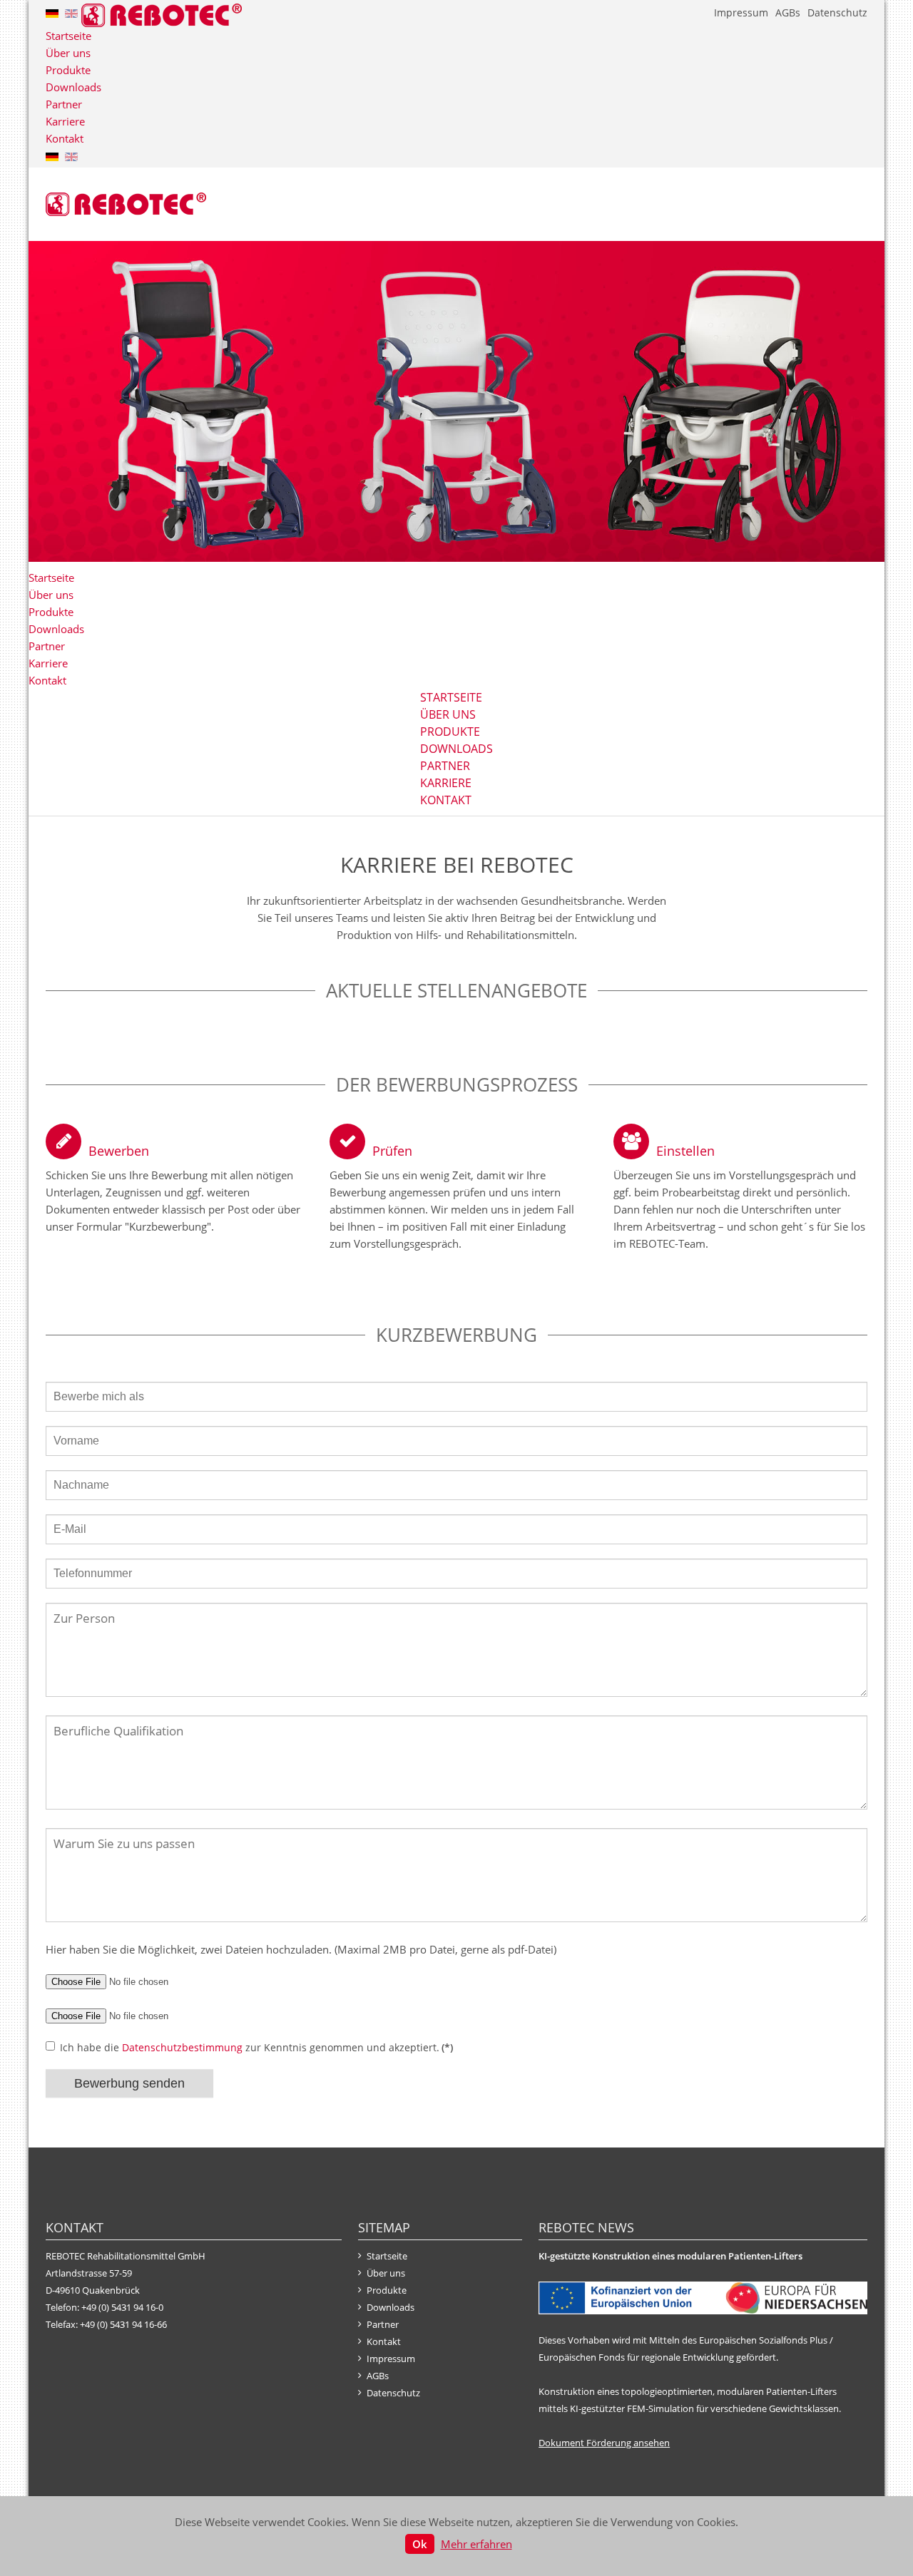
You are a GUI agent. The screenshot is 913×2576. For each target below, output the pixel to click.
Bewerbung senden (129, 2083)
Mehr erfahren (476, 2544)
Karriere (65, 121)
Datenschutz (837, 12)
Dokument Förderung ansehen (604, 2443)
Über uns (68, 53)
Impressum (741, 12)
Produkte (68, 70)
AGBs (788, 12)
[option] (456, 401)
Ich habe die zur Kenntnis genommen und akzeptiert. (256, 2047)
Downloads (73, 87)
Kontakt (65, 138)
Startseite (68, 36)
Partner (64, 104)
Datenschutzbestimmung (182, 2047)
